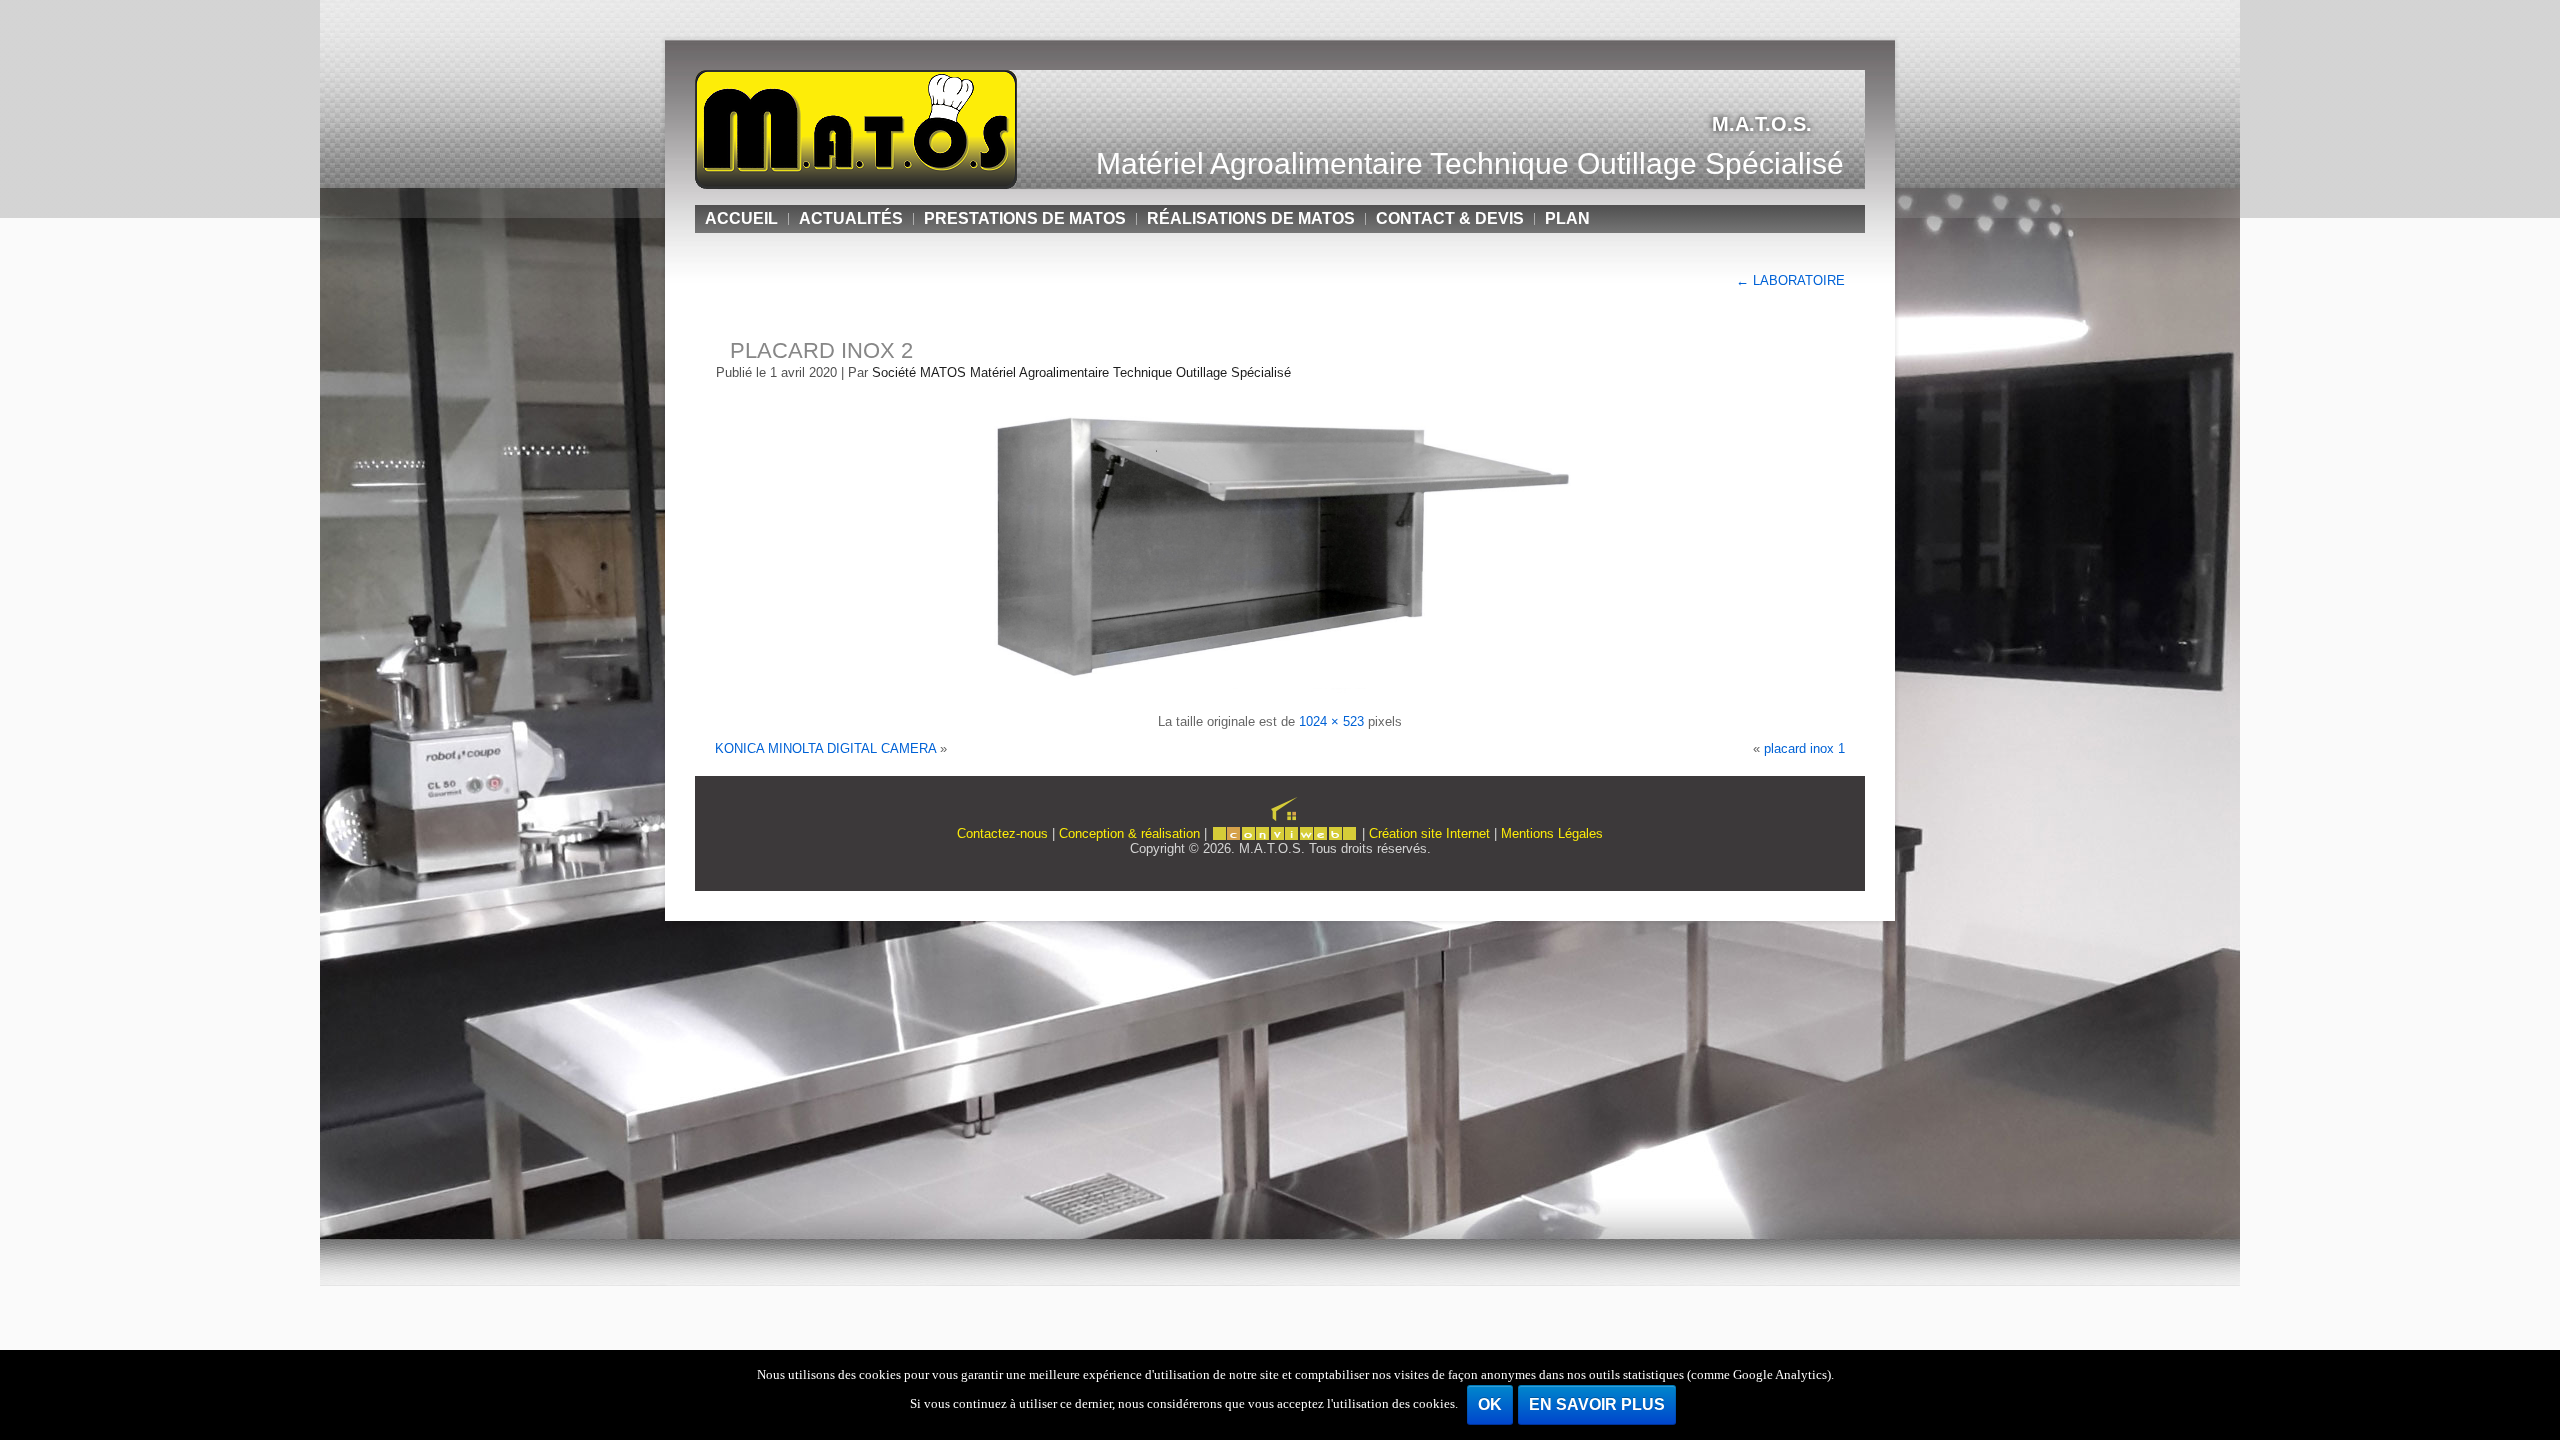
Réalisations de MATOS (1251, 218)
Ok (1490, 1404)
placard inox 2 (821, 350)
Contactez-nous (1002, 833)
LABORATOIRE (1790, 280)
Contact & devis (1450, 218)
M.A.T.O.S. (1762, 124)
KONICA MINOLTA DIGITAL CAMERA (825, 748)
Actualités (851, 218)
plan (1567, 218)
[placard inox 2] (1280, 694)
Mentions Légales (1552, 833)
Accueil (741, 218)
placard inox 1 (1804, 748)
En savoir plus (1597, 1404)
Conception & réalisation (1129, 833)
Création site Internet (1429, 833)
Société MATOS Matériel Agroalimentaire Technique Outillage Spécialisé (1081, 372)
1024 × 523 (1331, 721)
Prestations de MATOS (1025, 218)
